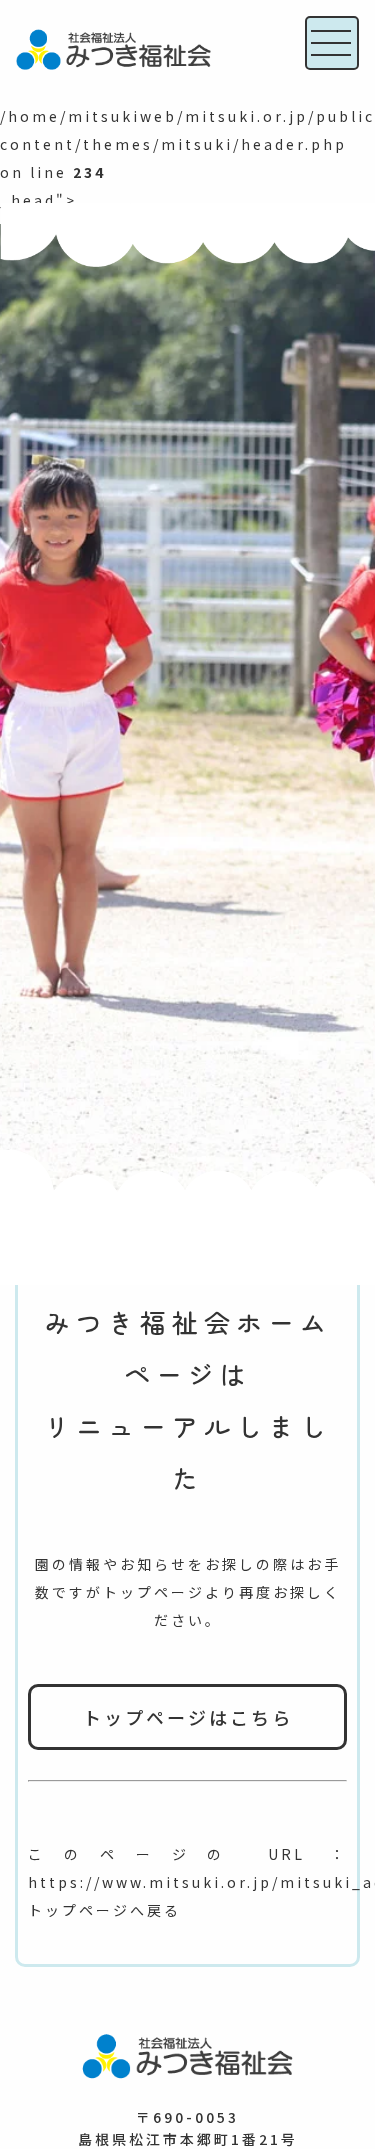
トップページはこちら (188, 1717)
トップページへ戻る (104, 1910)
